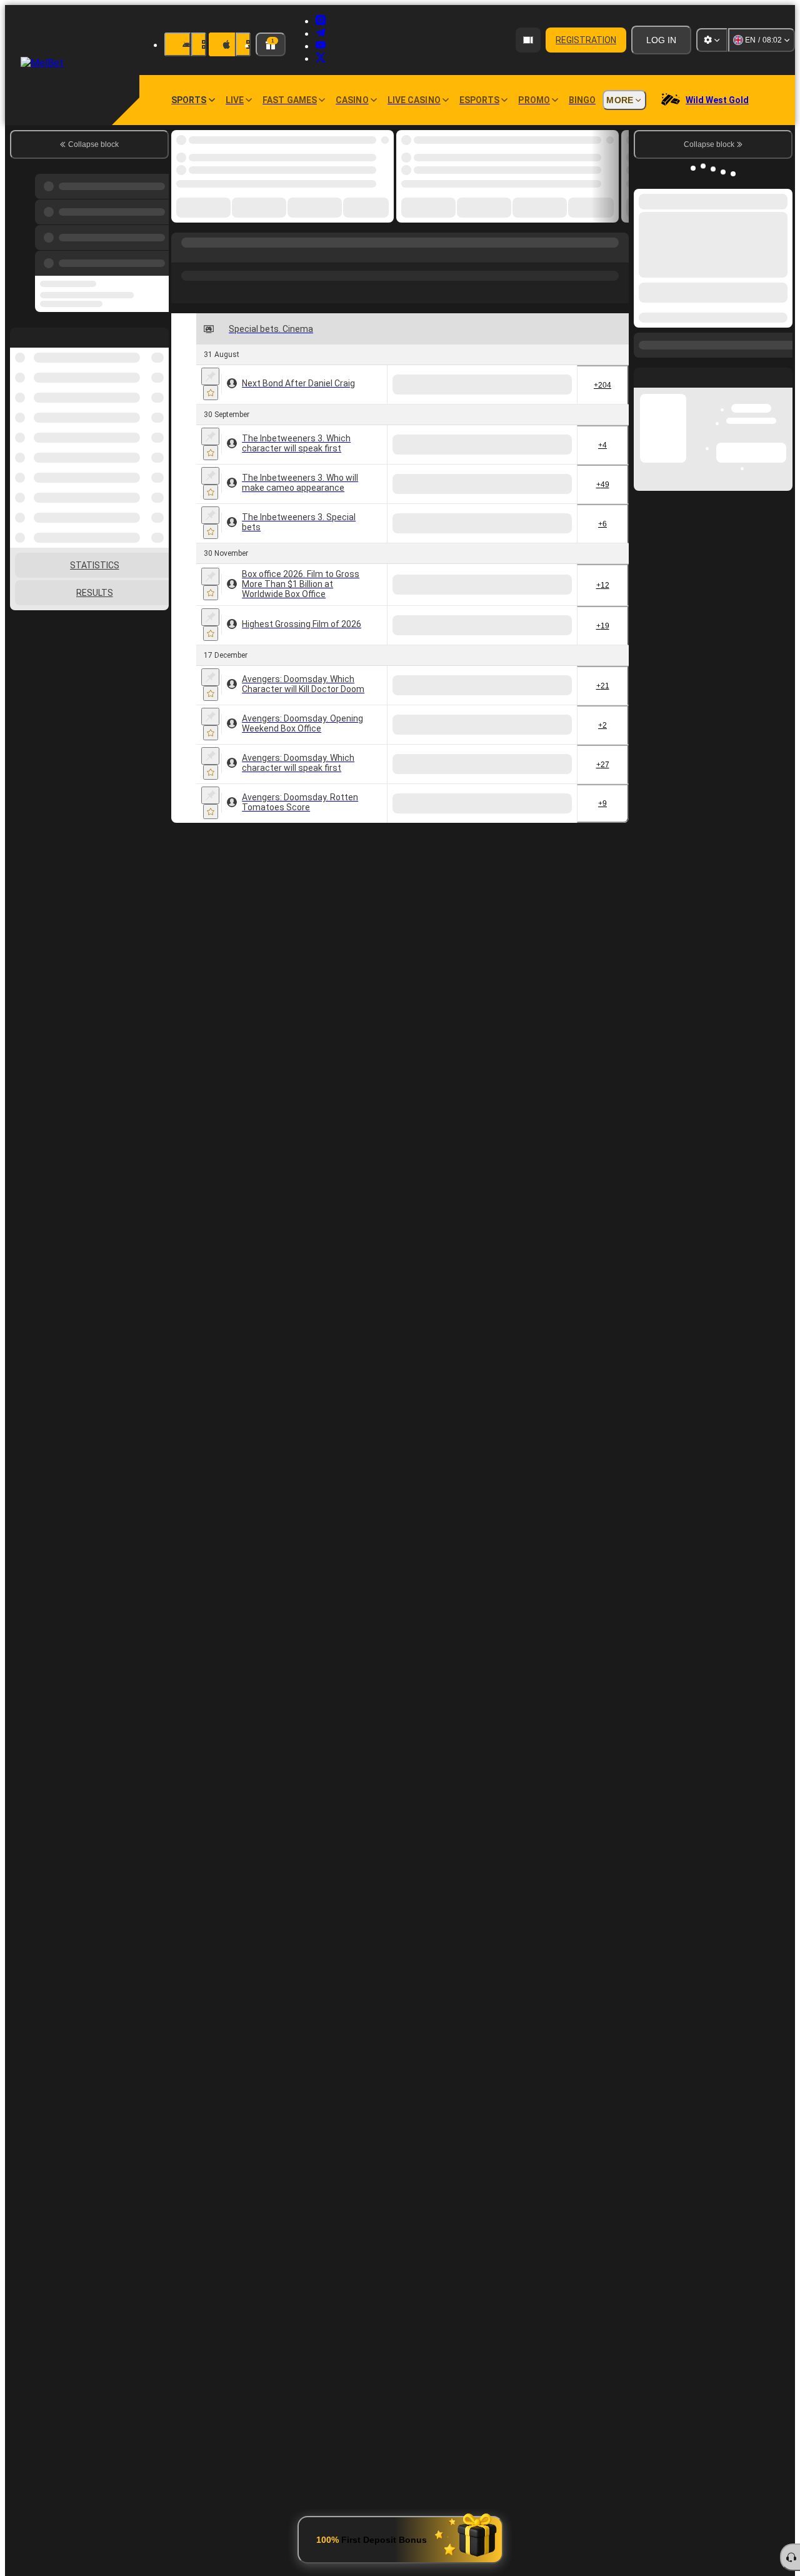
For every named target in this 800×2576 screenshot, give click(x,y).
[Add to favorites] (211, 393)
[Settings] (712, 40)
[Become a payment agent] (528, 40)
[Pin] (210, 376)
